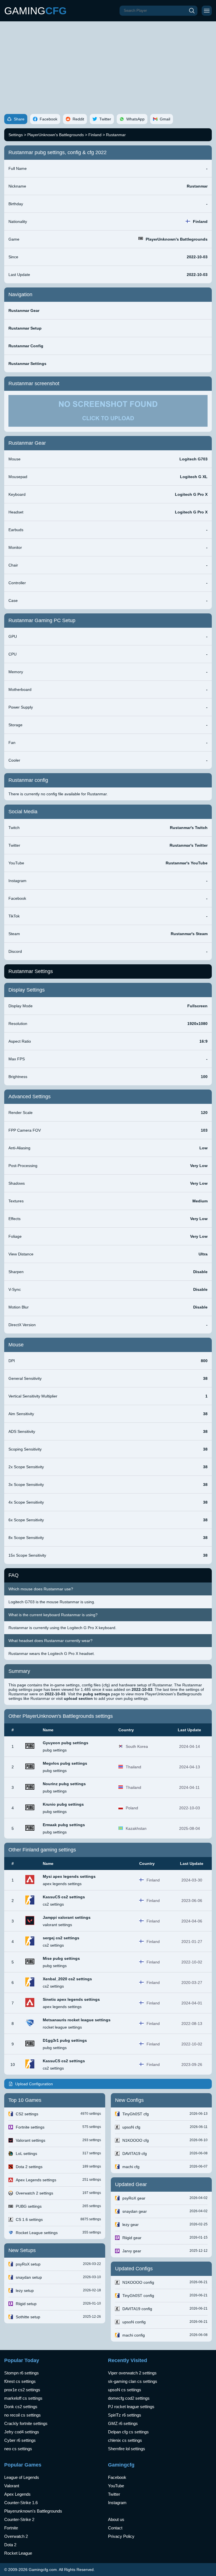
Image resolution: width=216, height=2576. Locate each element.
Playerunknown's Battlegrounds (33, 2511)
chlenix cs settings (125, 2440)
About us (116, 2519)
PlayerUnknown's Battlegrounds (56, 135)
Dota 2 (10, 2545)
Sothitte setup (28, 2317)
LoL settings (26, 2153)
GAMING (35, 11)
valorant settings (57, 1925)
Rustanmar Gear (24, 310)
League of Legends (22, 2477)
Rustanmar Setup (25, 328)
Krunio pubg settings (63, 1804)
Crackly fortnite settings (26, 2423)
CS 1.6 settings (29, 2219)
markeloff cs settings (23, 2398)
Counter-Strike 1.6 (21, 2503)
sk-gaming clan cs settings (133, 2381)
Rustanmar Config (26, 346)
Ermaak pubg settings (64, 1825)
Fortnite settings (30, 2127)
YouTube (116, 2486)
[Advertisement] (108, 63)
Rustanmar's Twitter (189, 845)
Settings (16, 135)
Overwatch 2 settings (34, 2193)
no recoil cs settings (22, 2415)
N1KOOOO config (138, 2282)
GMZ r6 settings (123, 2423)
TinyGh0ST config (138, 2296)
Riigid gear (132, 2238)
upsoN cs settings (125, 2390)
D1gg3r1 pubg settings (65, 2040)
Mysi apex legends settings (69, 1876)
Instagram (117, 2503)
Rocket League (18, 2553)
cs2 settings (53, 1904)
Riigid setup (26, 2304)
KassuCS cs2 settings (64, 1897)
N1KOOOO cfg (136, 2140)
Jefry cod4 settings (22, 2432)
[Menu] (207, 11)
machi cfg (131, 2167)
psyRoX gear (134, 2198)
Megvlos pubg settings (65, 1763)
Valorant (12, 2486)
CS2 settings (27, 2114)
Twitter (114, 2494)
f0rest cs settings (20, 2381)
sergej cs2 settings (61, 1938)
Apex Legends (17, 2494)
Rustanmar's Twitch (189, 828)
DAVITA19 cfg (135, 2153)
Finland (95, 135)
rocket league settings (62, 2027)
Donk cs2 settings (21, 2407)
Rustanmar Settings (27, 364)
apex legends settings (62, 1884)
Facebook (117, 2477)
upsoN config (134, 2322)
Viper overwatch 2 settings (132, 2373)
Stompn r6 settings (22, 2373)
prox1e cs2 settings (22, 2390)
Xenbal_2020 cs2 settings (67, 1979)
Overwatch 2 (16, 2536)
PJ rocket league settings (131, 2407)
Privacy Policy (121, 2536)
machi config (134, 2335)
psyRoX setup (28, 2264)
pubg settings (55, 1750)
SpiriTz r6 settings (125, 2415)
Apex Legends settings (36, 2180)
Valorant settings (31, 2140)
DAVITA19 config (137, 2309)
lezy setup (25, 2290)
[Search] (192, 11)
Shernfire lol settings (127, 2449)
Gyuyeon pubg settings (66, 1743)
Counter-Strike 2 (19, 2519)
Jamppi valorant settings (67, 1917)
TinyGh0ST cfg (136, 2114)
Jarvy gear (132, 2251)
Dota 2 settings (29, 2167)
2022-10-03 (197, 257)
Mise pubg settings (61, 1958)
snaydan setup (29, 2277)
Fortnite (11, 2528)
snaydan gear (135, 2211)
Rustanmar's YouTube (187, 863)
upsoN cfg (131, 2127)
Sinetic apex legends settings (71, 1999)
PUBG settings (29, 2206)
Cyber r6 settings (20, 2440)
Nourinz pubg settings (64, 1784)
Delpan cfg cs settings (128, 2432)
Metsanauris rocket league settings (77, 2020)
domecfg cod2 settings (129, 2398)
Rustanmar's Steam (189, 934)
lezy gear (130, 2225)
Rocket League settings (37, 2233)
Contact (115, 2528)
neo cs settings (18, 2449)
